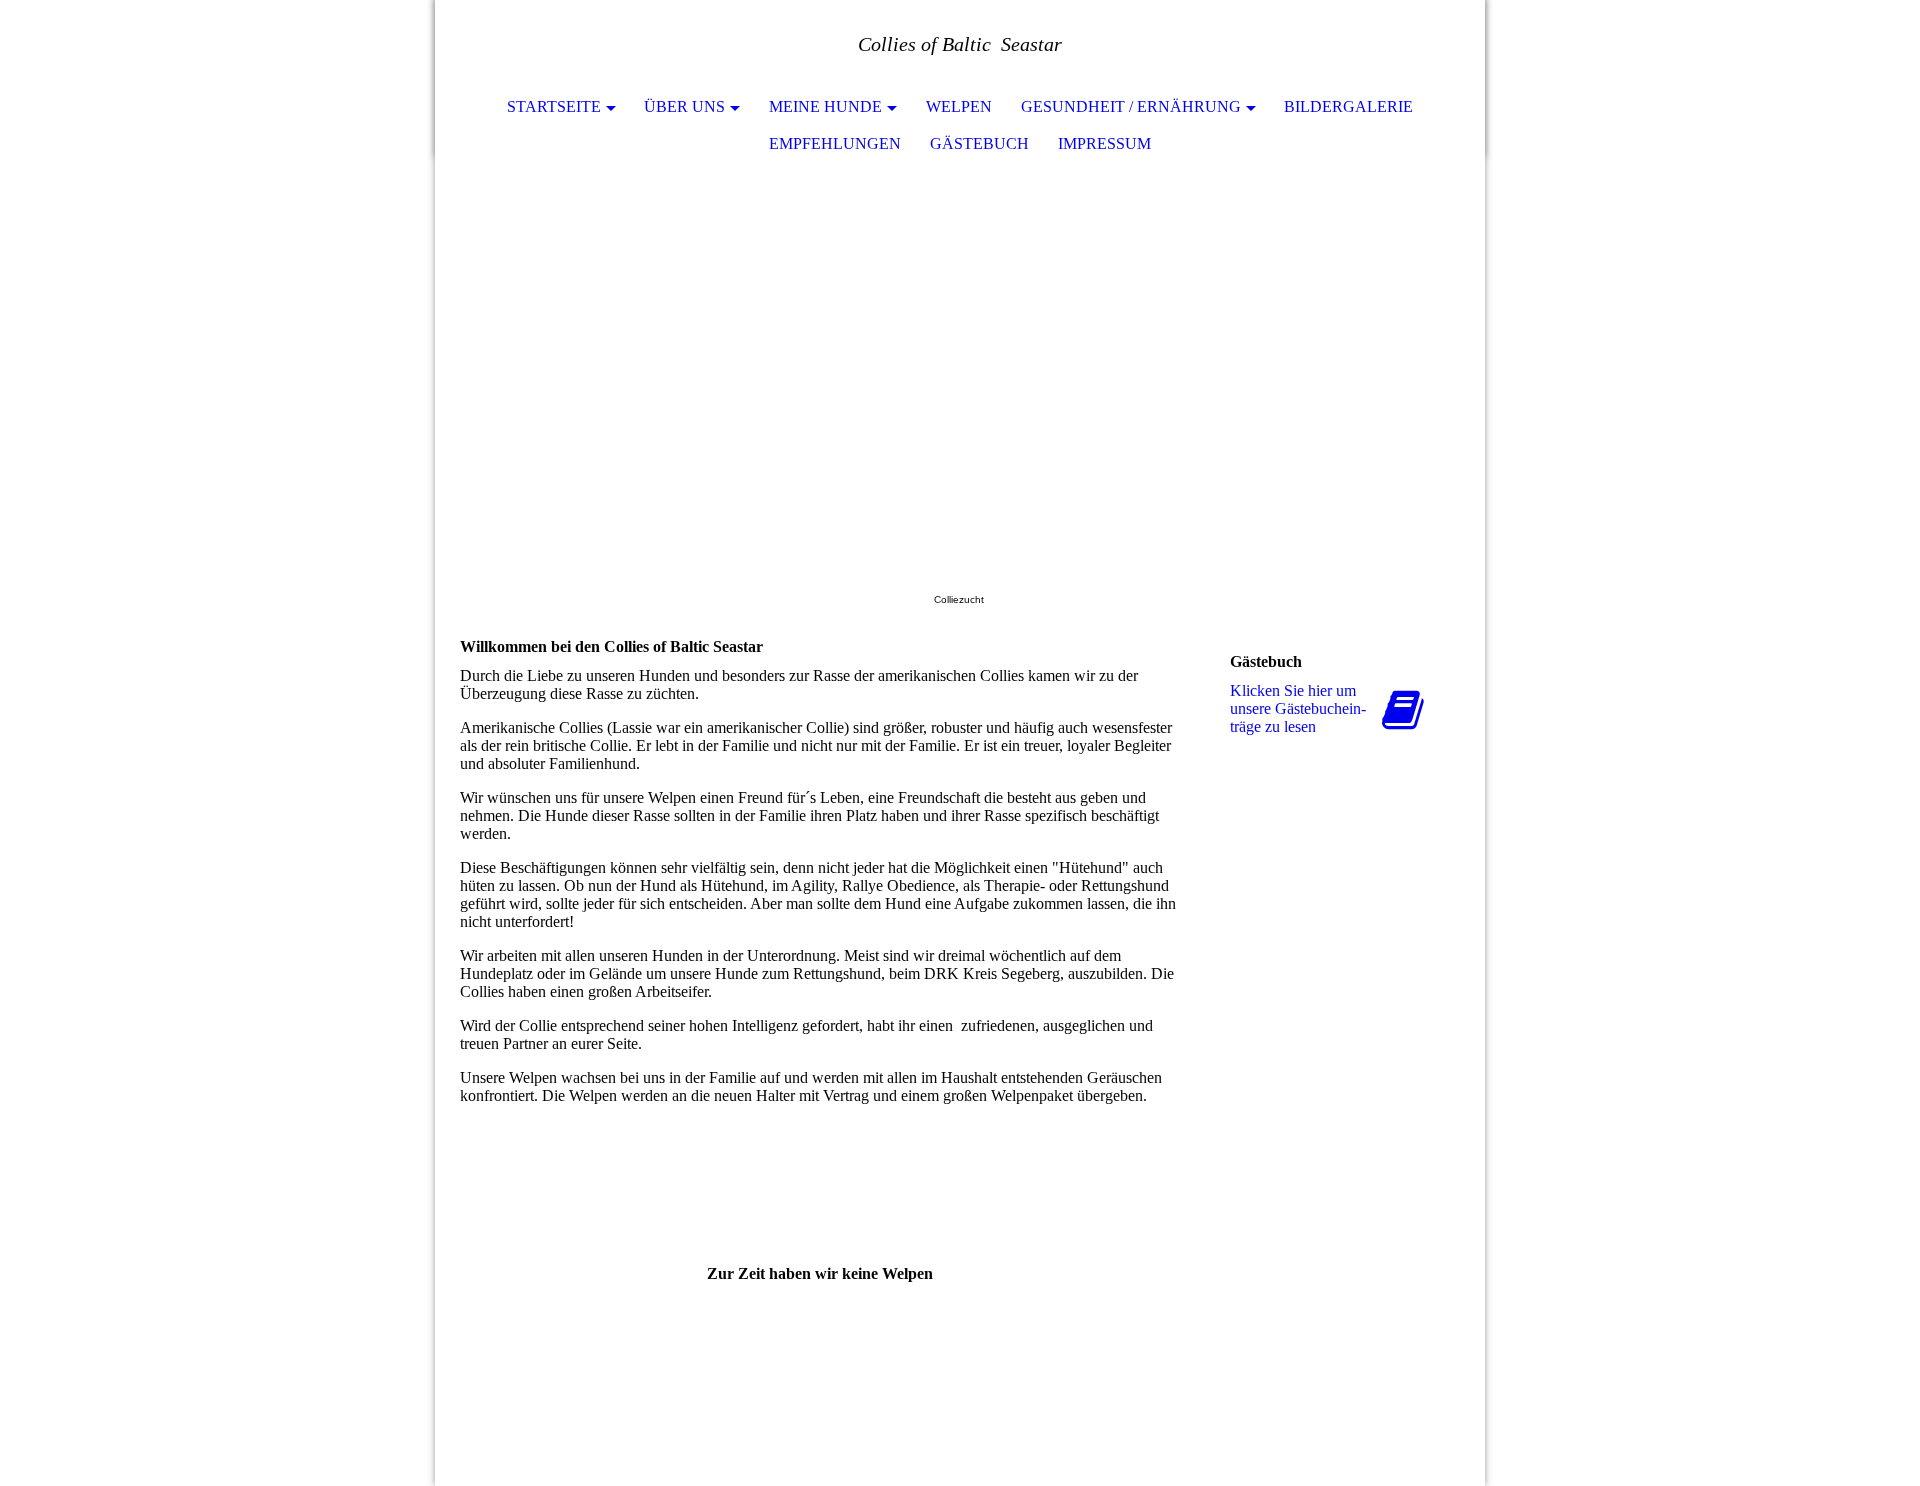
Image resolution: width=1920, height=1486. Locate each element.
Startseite (554, 106)
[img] (960, 364)
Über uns (684, 106)
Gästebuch (979, 143)
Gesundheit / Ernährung (1131, 106)
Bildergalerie (1348, 106)
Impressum (1104, 143)
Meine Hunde (825, 106)
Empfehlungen (835, 143)
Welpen (959, 106)
